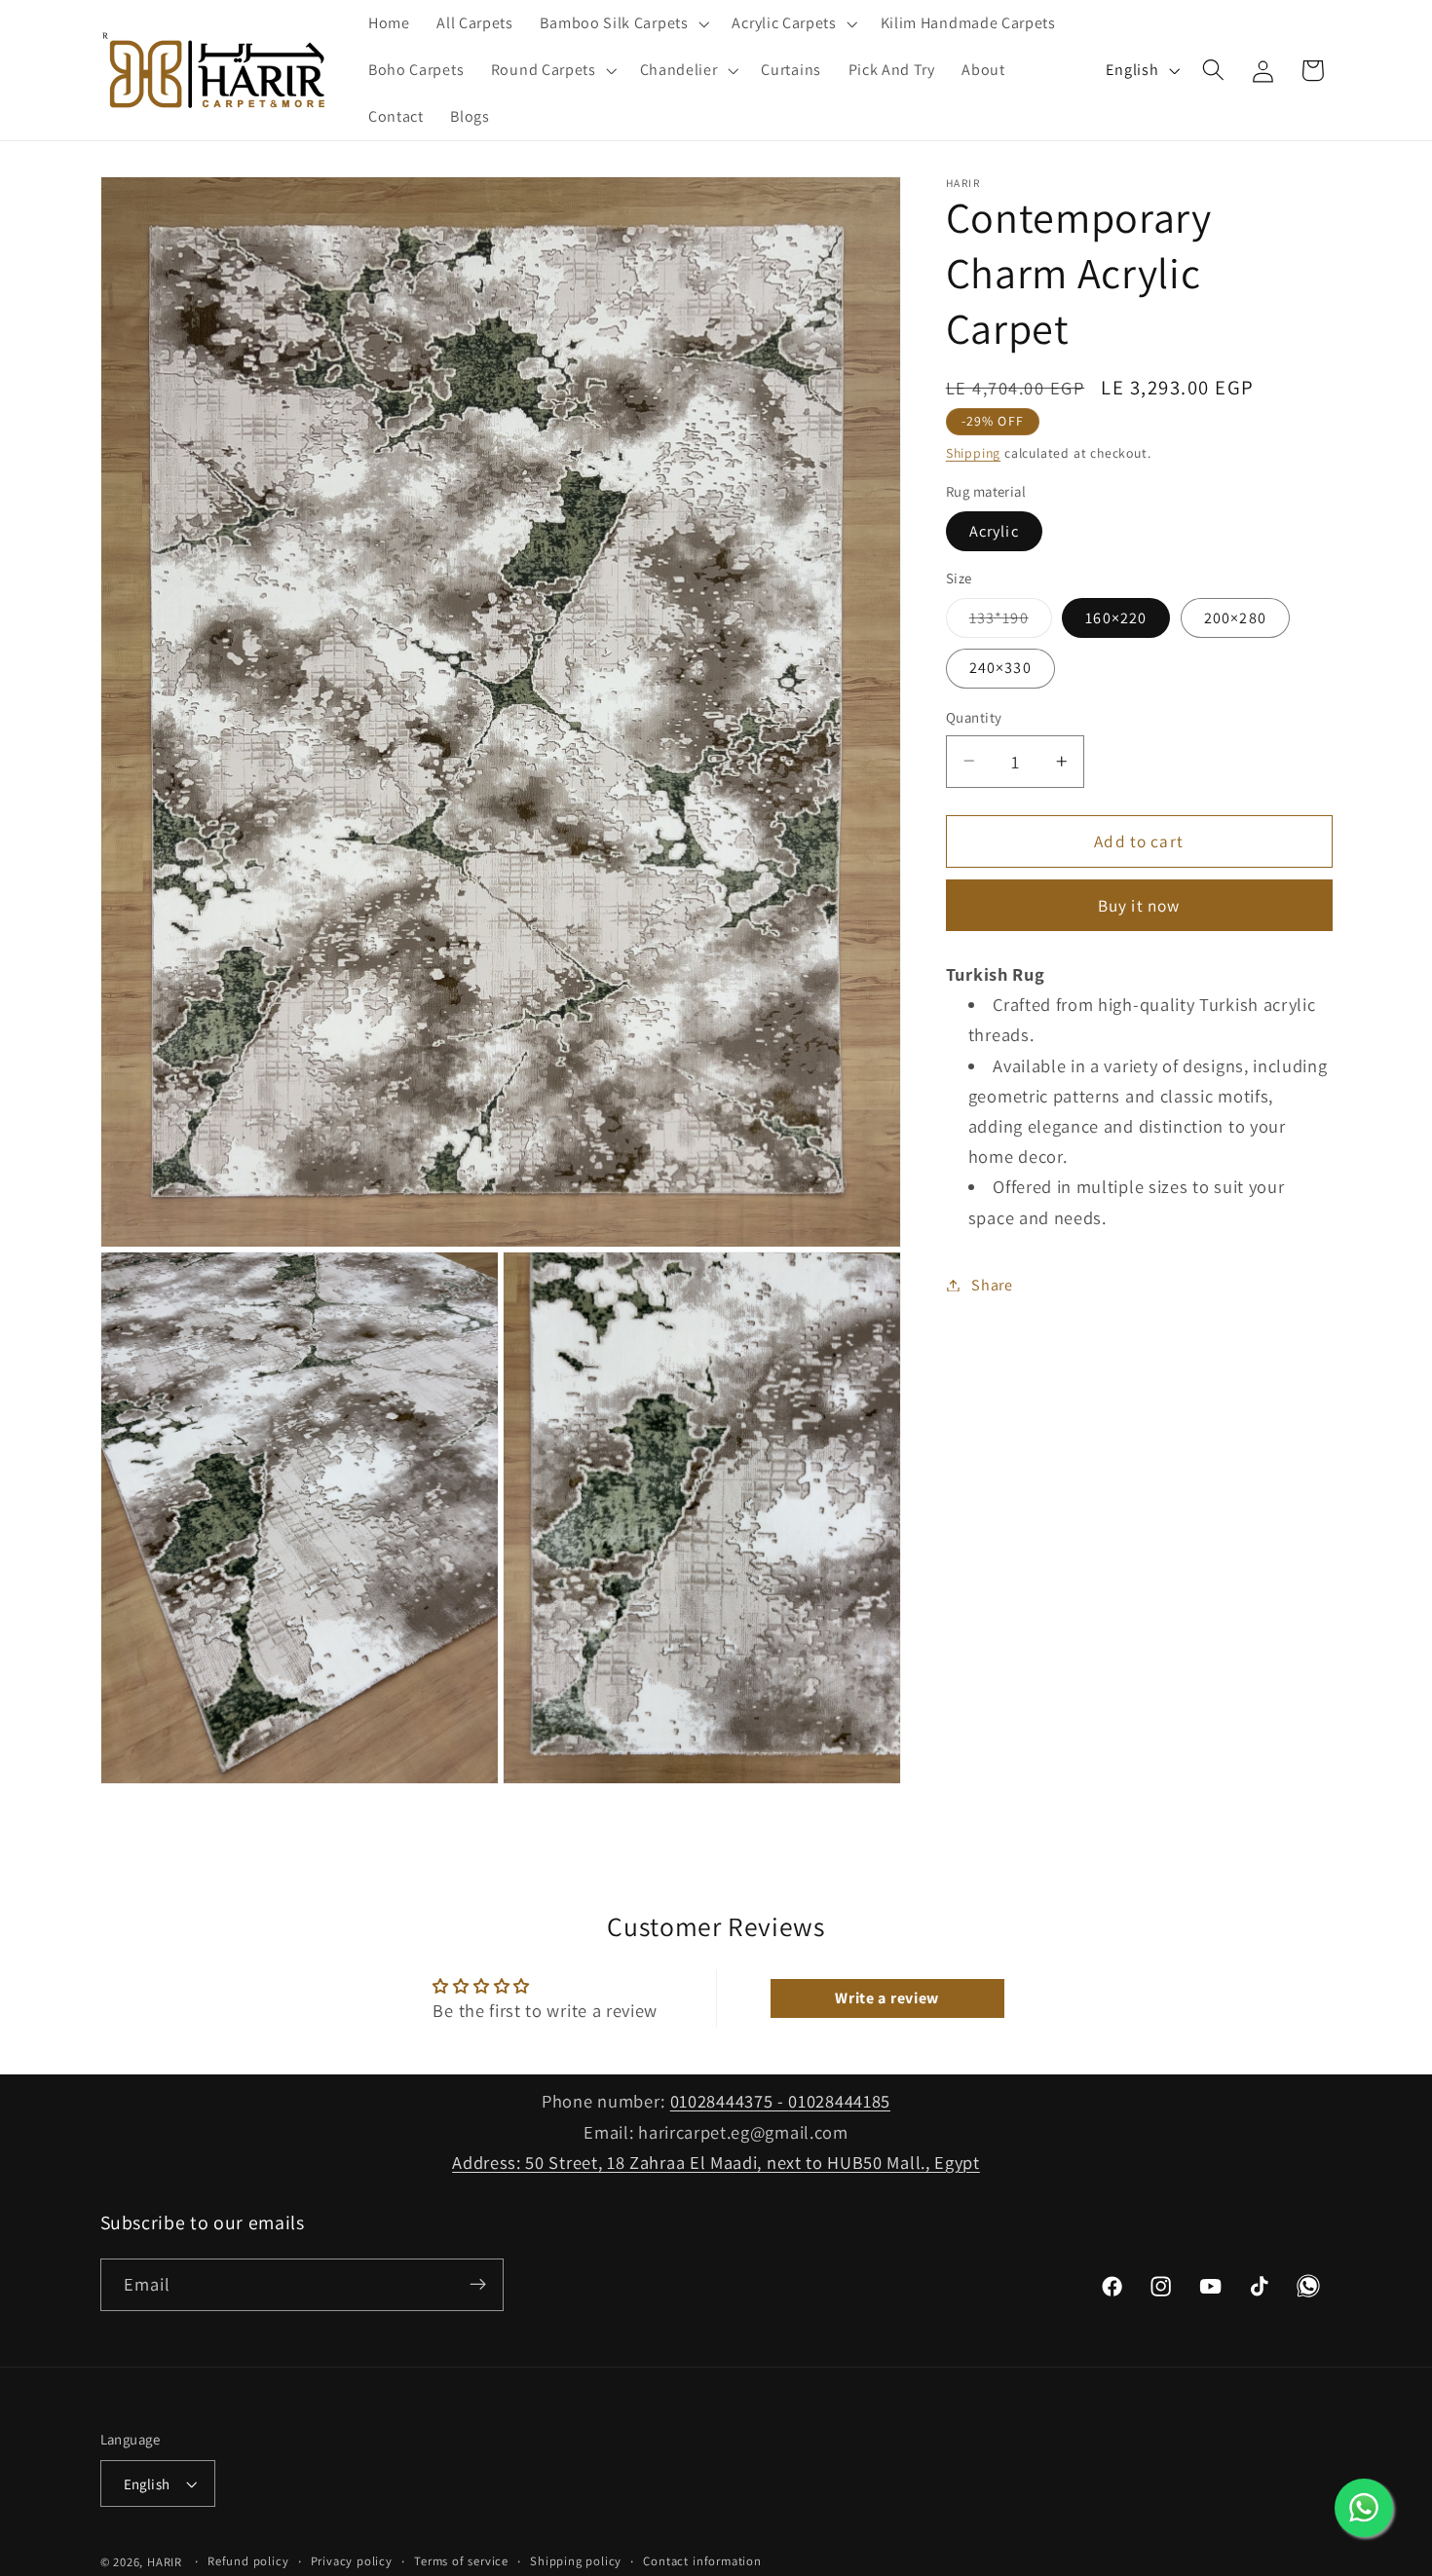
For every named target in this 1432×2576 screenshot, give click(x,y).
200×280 (1235, 617)
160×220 (1116, 617)
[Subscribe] (478, 2285)
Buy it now (1139, 904)
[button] (623, 23)
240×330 (1000, 668)
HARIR (165, 2562)
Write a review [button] (887, 1998)
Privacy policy (352, 2561)
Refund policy (248, 2561)
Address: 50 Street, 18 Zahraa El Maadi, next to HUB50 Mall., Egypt (716, 2161)
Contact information (702, 2561)
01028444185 (839, 2101)
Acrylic (994, 530)
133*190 (1011, 622)
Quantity (974, 717)
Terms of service (461, 2561)
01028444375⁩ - (730, 2101)
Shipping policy (576, 2561)
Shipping (973, 453)
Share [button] (992, 1285)
